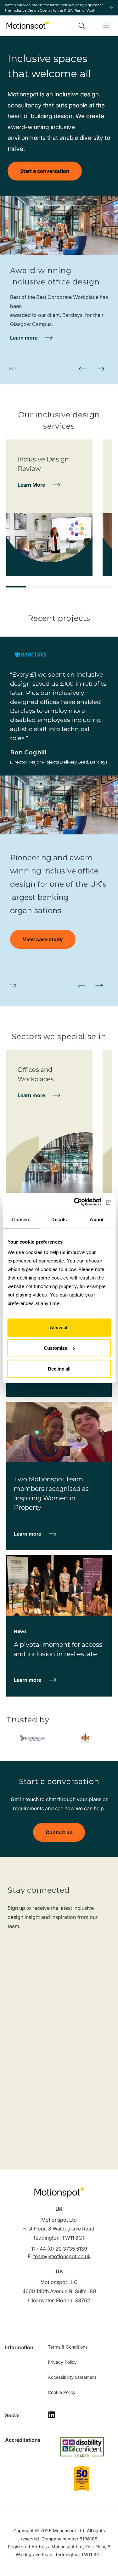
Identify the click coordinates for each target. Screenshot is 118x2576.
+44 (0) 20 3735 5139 (62, 2249)
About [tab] (97, 1219)
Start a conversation (45, 171)
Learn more (24, 338)
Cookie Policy (62, 2392)
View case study (43, 939)
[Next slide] (100, 369)
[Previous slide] (83, 369)
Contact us (59, 1832)
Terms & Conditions (68, 2347)
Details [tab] (59, 1219)
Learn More (31, 485)
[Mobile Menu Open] (106, 26)
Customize (56, 1348)
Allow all (59, 1327)
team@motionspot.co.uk (62, 2256)
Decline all (59, 1368)
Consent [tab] (21, 1219)
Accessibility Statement (72, 2377)
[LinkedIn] (52, 2417)
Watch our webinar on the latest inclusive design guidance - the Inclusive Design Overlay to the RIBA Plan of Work (55, 8)
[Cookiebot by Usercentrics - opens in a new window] (84, 1202)
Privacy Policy (62, 2362)
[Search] (82, 26)
